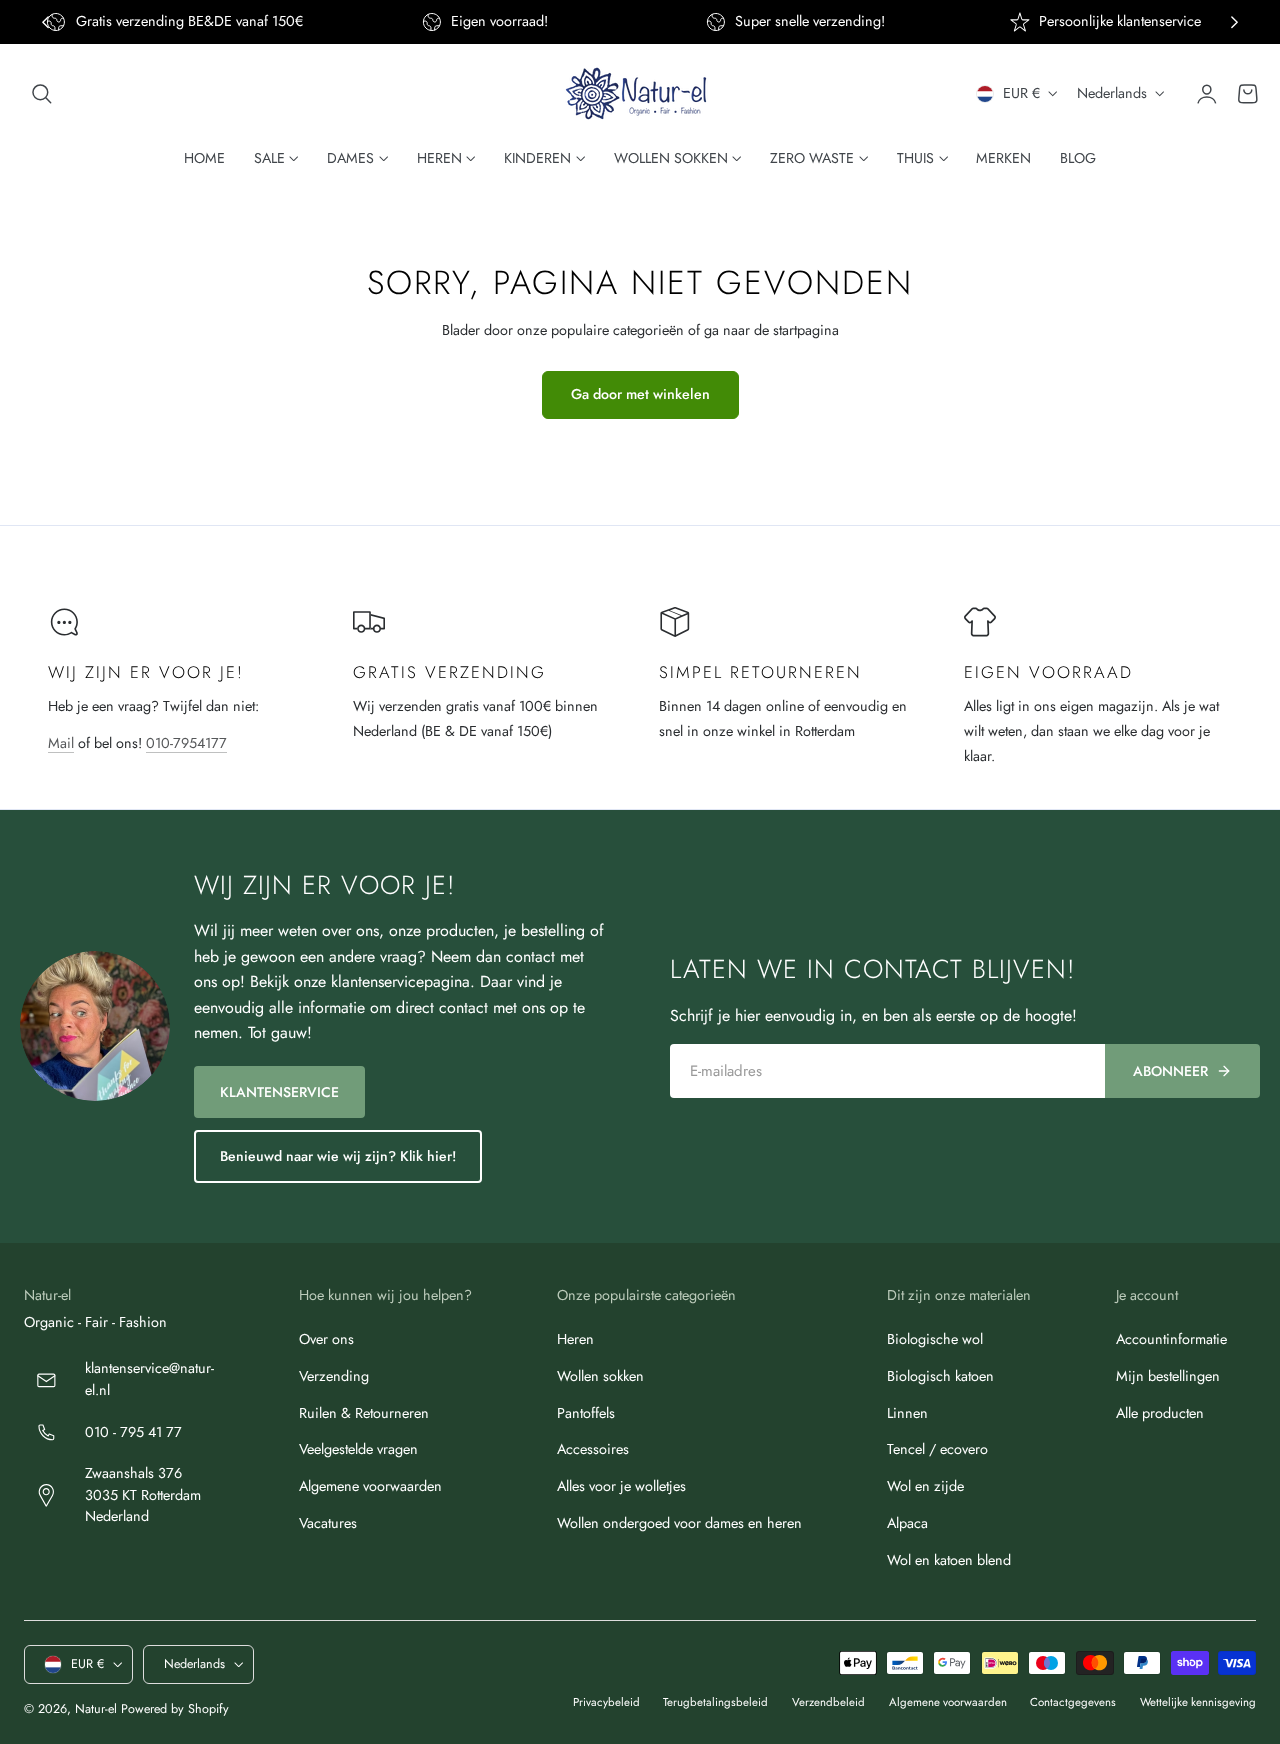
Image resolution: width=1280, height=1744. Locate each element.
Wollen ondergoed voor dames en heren (679, 1522)
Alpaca (907, 1522)
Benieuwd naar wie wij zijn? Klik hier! (338, 1156)
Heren (575, 1339)
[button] (42, 94)
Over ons (326, 1339)
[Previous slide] (45, 22)
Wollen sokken (600, 1375)
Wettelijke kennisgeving (1198, 1702)
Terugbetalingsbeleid (715, 1702)
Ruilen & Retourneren (364, 1412)
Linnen (907, 1412)
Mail (61, 743)
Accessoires (593, 1449)
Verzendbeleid (828, 1702)
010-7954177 (186, 743)
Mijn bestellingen (1168, 1375)
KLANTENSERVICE (279, 1092)
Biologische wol (935, 1339)
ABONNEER (1170, 1071)
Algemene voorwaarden (370, 1486)
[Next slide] (1234, 22)
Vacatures (328, 1522)
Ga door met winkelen (640, 394)
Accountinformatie (1171, 1339)
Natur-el (96, 1709)
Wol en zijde (925, 1486)
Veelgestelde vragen (358, 1449)
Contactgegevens (1073, 1702)
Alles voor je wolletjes (621, 1486)
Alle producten (1160, 1412)
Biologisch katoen (940, 1375)
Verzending (334, 1375)
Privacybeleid (606, 1702)
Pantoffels (586, 1412)
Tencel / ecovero (937, 1449)
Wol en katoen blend (949, 1559)
